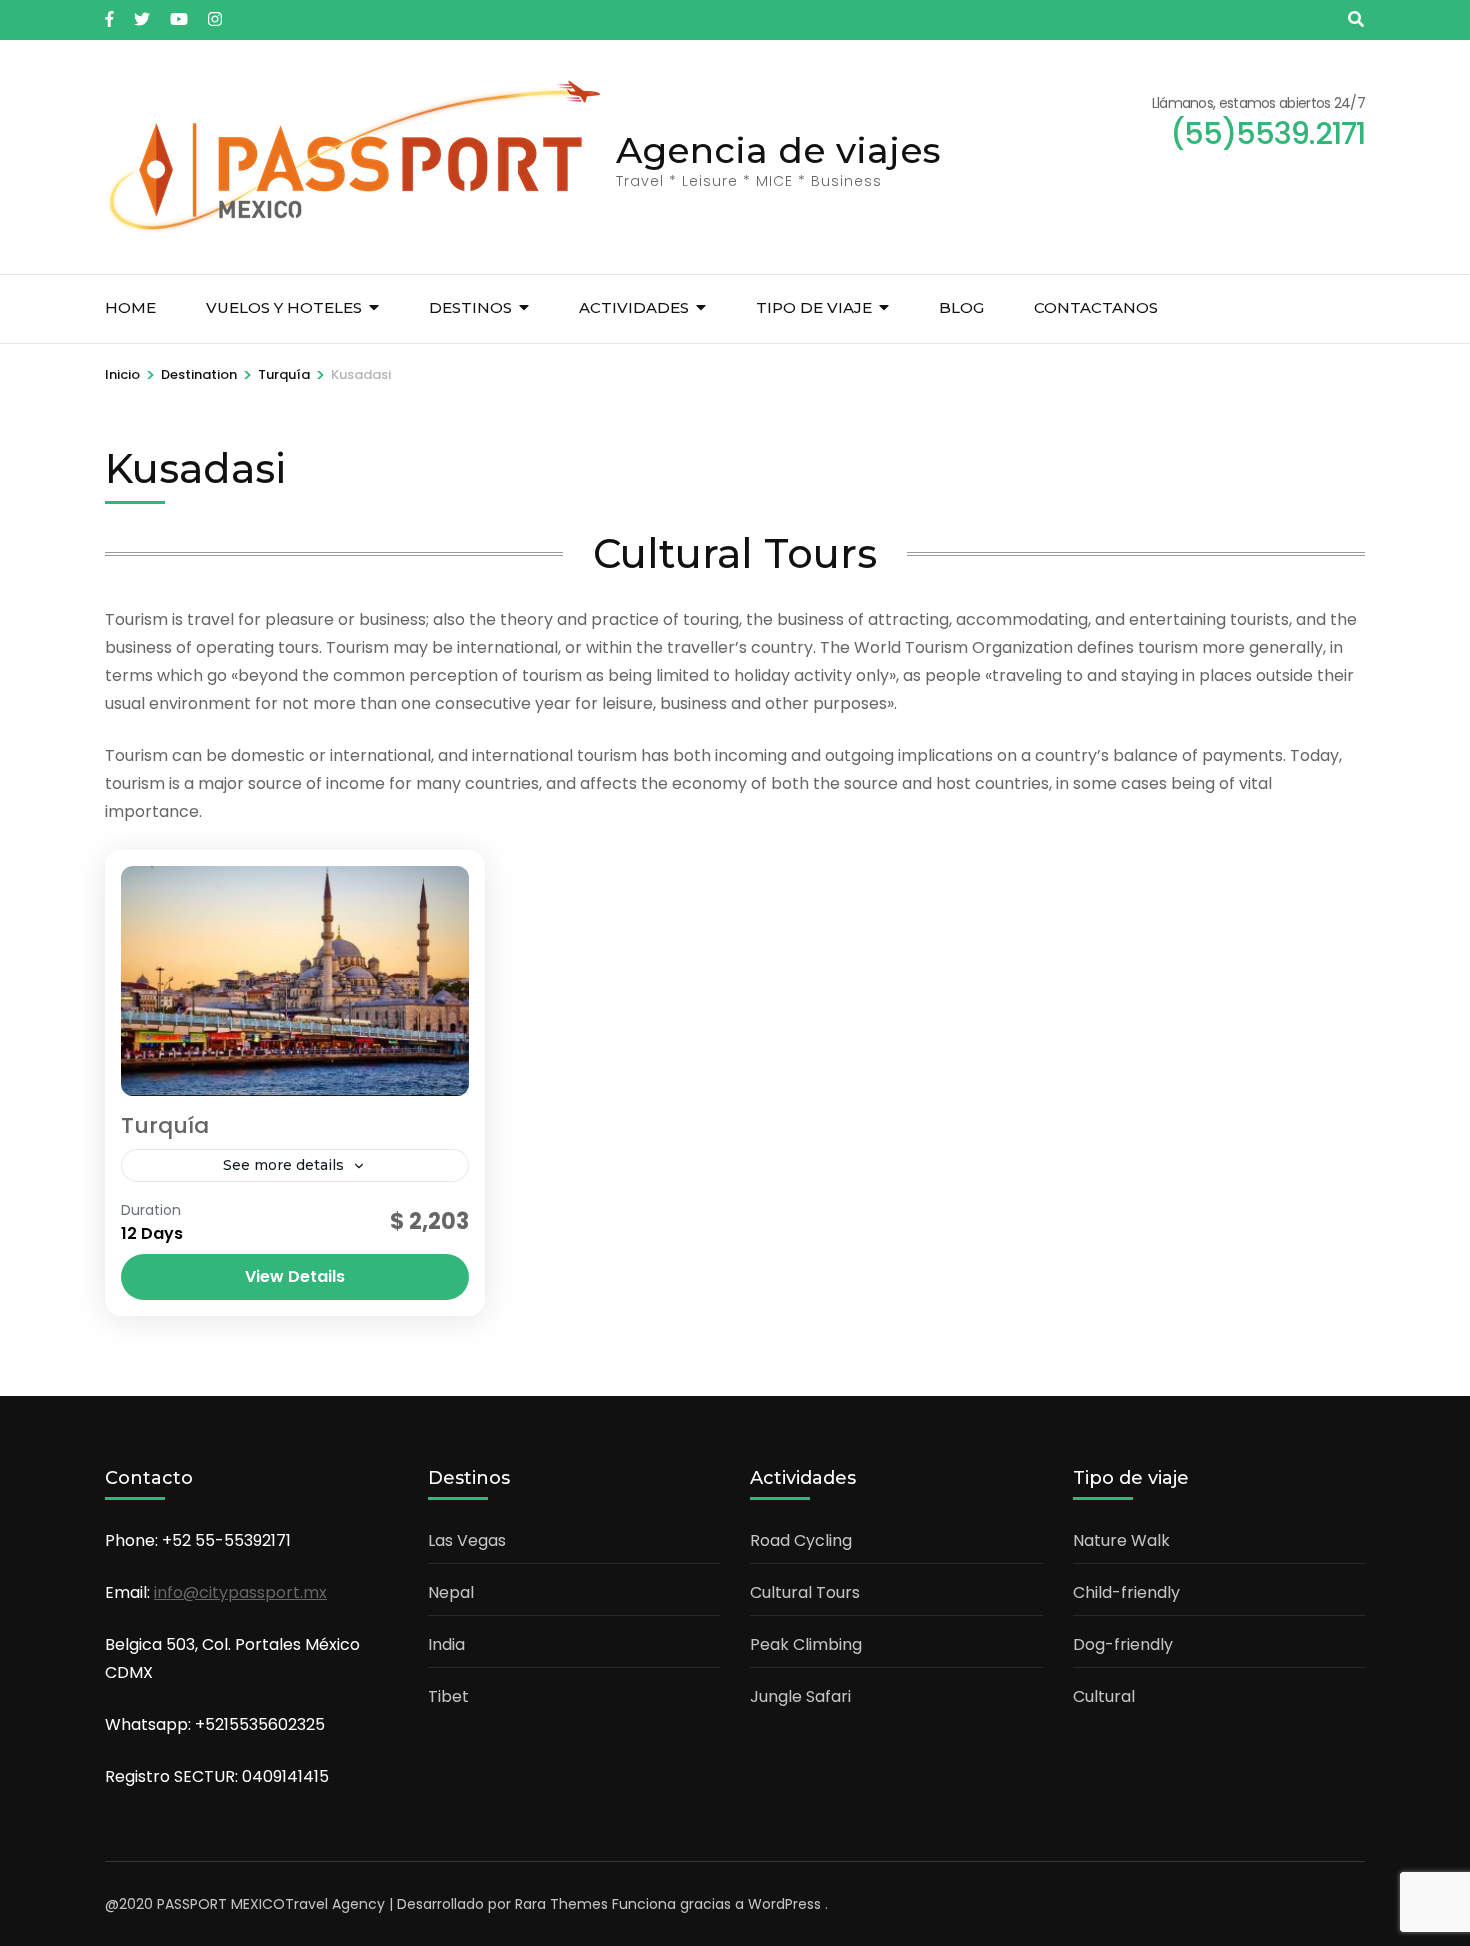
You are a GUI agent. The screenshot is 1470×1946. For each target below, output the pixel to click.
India (446, 1644)
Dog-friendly (1123, 1644)
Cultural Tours (805, 1592)
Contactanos (1096, 307)
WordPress (784, 1904)
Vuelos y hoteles (284, 307)
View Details (295, 1276)
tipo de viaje (814, 307)
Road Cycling (801, 1540)
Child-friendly (1126, 1592)
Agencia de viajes (778, 150)
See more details (283, 1165)
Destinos (470, 307)
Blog (961, 307)
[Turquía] (295, 981)
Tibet (448, 1696)
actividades (634, 307)
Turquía (165, 1125)
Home (130, 307)
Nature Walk (1121, 1540)
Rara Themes (561, 1904)
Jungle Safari (800, 1696)
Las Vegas (467, 1540)
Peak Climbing (806, 1644)
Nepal (451, 1592)
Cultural (1104, 1696)
